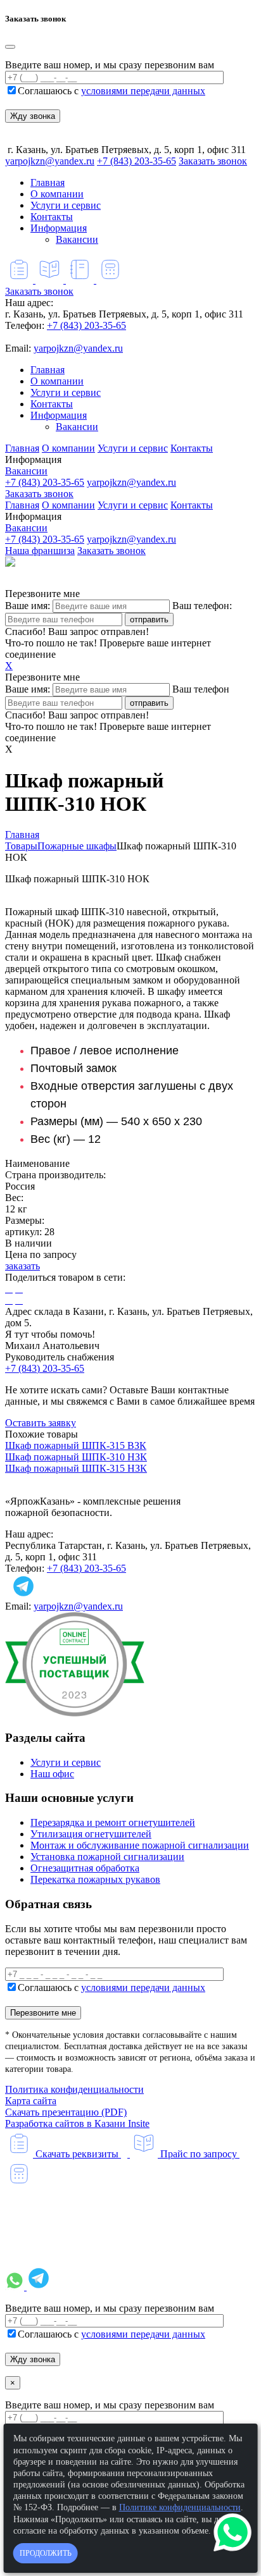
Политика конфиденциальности (74, 2089)
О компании (57, 194)
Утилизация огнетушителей (91, 1834)
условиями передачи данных (143, 91)
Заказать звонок (213, 161)
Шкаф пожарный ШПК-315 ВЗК (76, 1445)
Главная (48, 182)
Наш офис (52, 1774)
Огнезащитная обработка (85, 1868)
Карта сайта (31, 2101)
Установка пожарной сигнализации (107, 1857)
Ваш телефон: (202, 606)
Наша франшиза (40, 551)
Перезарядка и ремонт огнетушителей (113, 1822)
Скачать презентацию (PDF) (66, 2112)
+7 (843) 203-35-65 (137, 161)
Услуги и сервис (66, 205)
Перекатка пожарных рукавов (95, 1879)
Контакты (52, 217)
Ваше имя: (28, 606)
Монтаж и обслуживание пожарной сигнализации (140, 1845)
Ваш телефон (201, 689)
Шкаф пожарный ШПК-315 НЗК (76, 1468)
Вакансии (77, 239)
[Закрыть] (10, 47)
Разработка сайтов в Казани (77, 2123)
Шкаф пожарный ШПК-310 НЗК (76, 1457)
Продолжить (46, 2553)
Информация (59, 228)
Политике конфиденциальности (180, 2507)
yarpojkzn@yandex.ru (50, 161)
